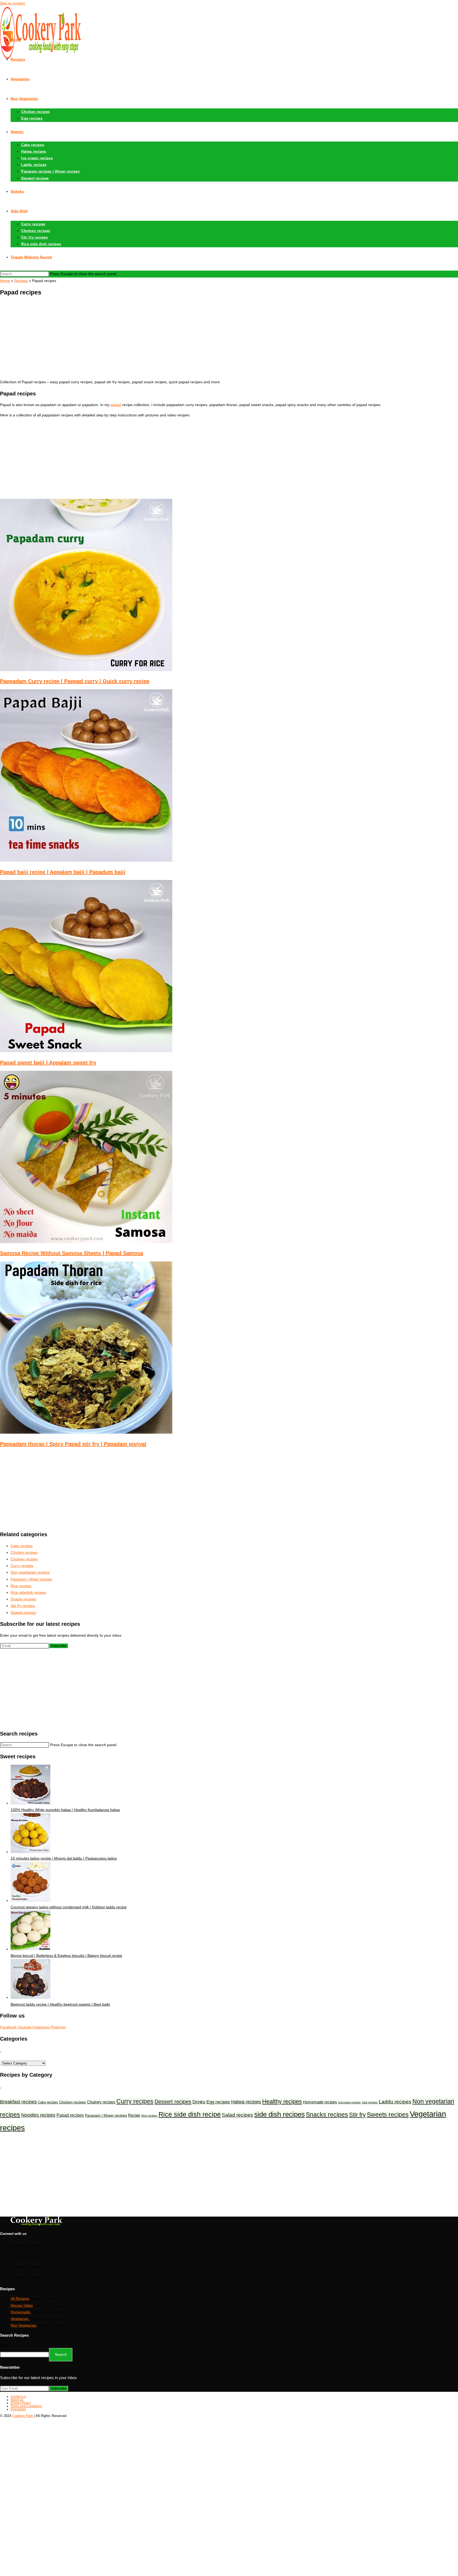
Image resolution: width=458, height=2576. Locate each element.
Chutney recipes (101, 2102)
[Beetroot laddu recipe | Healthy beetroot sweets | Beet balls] (30, 1997)
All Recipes (20, 2298)
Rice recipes (149, 2116)
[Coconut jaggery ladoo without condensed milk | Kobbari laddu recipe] (30, 1900)
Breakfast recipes (18, 2102)
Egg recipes (218, 2102)
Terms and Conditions (26, 2406)
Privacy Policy (21, 2403)
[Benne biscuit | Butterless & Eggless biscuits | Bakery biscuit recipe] (30, 1949)
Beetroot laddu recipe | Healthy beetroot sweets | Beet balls (60, 2004)
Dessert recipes (173, 2101)
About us (17, 2400)
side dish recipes (279, 2114)
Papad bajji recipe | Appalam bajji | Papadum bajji (63, 872)
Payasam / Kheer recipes (106, 2115)
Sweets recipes (388, 2115)
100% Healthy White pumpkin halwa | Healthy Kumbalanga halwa (65, 1810)
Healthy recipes (282, 2101)
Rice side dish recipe (190, 2114)
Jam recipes (370, 2102)
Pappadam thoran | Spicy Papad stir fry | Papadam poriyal (73, 1444)
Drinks (199, 2102)
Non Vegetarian (24, 2325)
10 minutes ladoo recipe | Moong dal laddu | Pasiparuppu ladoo (64, 1858)
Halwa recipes (246, 2102)
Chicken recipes (72, 2102)
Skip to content (12, 3)
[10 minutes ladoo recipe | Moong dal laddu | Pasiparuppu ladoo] (30, 1852)
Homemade (21, 2312)
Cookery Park (23, 2416)
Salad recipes (237, 2115)
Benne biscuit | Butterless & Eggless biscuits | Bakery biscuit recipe (66, 1956)
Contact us (18, 2397)
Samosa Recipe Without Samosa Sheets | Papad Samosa (72, 1253)
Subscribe (59, 1646)
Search (6, 2345)
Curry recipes (135, 2101)
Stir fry (357, 2115)
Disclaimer (18, 2409)
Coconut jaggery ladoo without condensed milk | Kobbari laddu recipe (69, 1907)
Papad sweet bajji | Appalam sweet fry (48, 1063)
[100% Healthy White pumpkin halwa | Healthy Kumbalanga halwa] (30, 1803)
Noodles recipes (38, 2115)
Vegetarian (20, 2319)
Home (5, 281)
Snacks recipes (327, 2115)
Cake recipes (48, 2102)
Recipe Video (22, 2305)
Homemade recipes (320, 2102)
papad (116, 405)
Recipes (21, 281)
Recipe (134, 2115)
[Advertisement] (229, 338)
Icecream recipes (349, 2102)
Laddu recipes (395, 2102)
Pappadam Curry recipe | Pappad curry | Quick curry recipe (75, 681)
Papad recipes (70, 2115)
